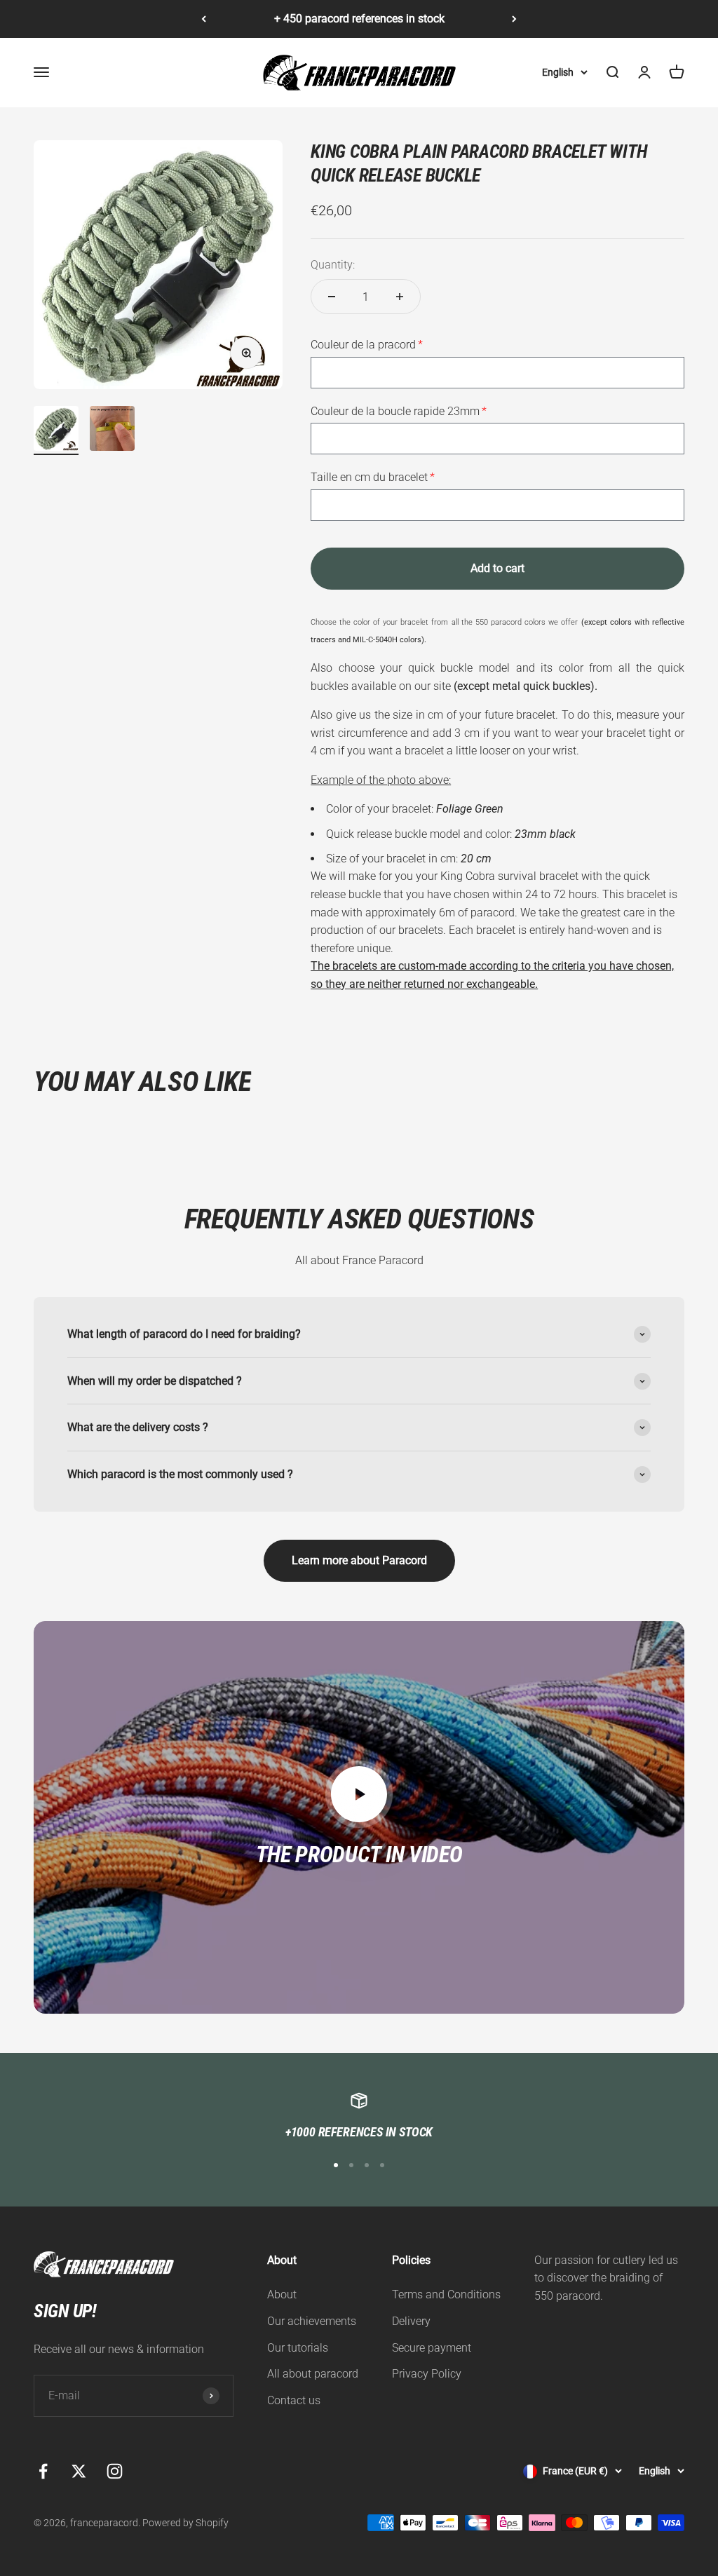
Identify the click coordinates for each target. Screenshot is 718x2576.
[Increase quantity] (400, 297)
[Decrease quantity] (332, 297)
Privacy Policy (427, 2374)
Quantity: (333, 265)
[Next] (514, 19)
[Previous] (204, 19)
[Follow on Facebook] (43, 2471)
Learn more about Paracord (359, 1560)
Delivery (411, 2321)
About (282, 2294)
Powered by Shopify (185, 2523)
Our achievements (312, 2321)
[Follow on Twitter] (79, 2471)
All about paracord (313, 2374)
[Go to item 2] (112, 431)
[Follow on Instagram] (115, 2471)
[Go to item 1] (56, 431)
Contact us (294, 2400)
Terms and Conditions (446, 2294)
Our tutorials (298, 2348)
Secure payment (432, 2348)
